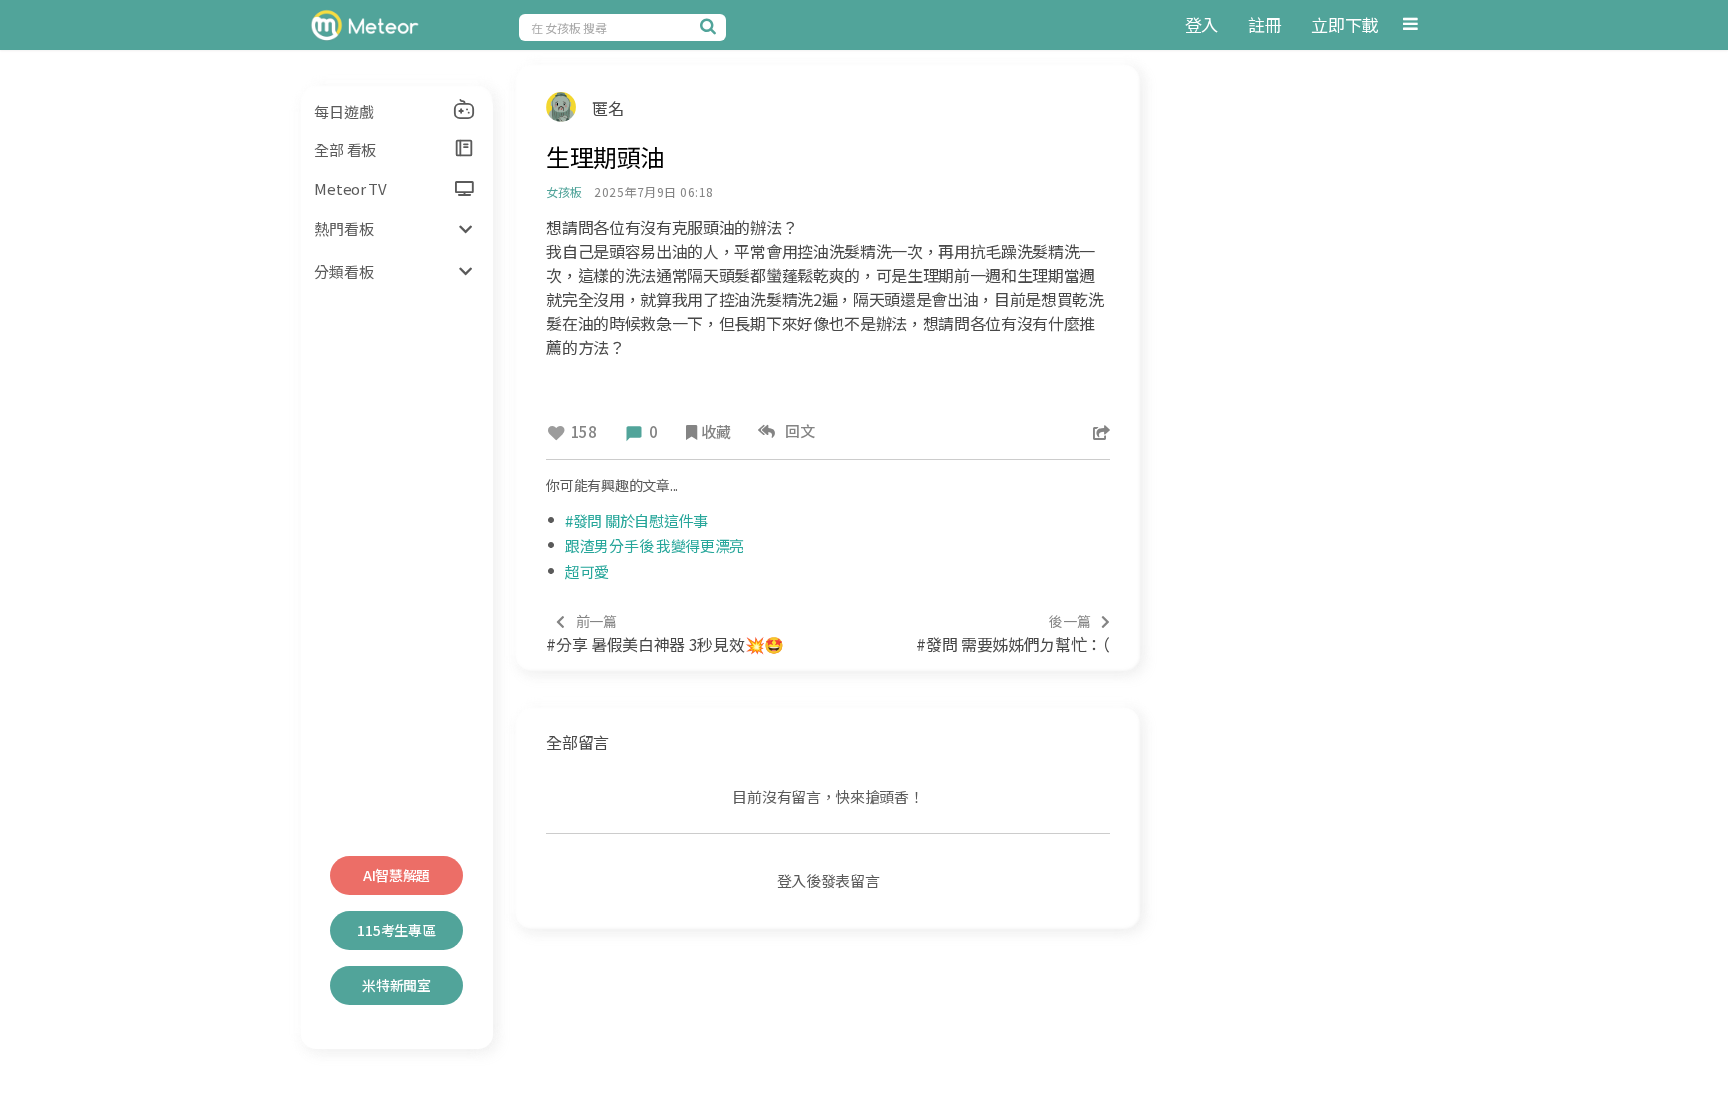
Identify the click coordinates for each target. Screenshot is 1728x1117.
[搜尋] (711, 26)
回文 (797, 430)
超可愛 (587, 571)
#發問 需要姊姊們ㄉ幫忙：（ (1013, 633)
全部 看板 (345, 149)
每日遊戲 (343, 111)
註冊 (1264, 24)
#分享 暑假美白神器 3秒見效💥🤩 (665, 633)
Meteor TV (350, 188)
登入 (1201, 24)
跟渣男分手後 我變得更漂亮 (654, 545)
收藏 (715, 431)
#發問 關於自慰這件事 (636, 520)
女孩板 (563, 191)
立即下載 (1344, 24)
